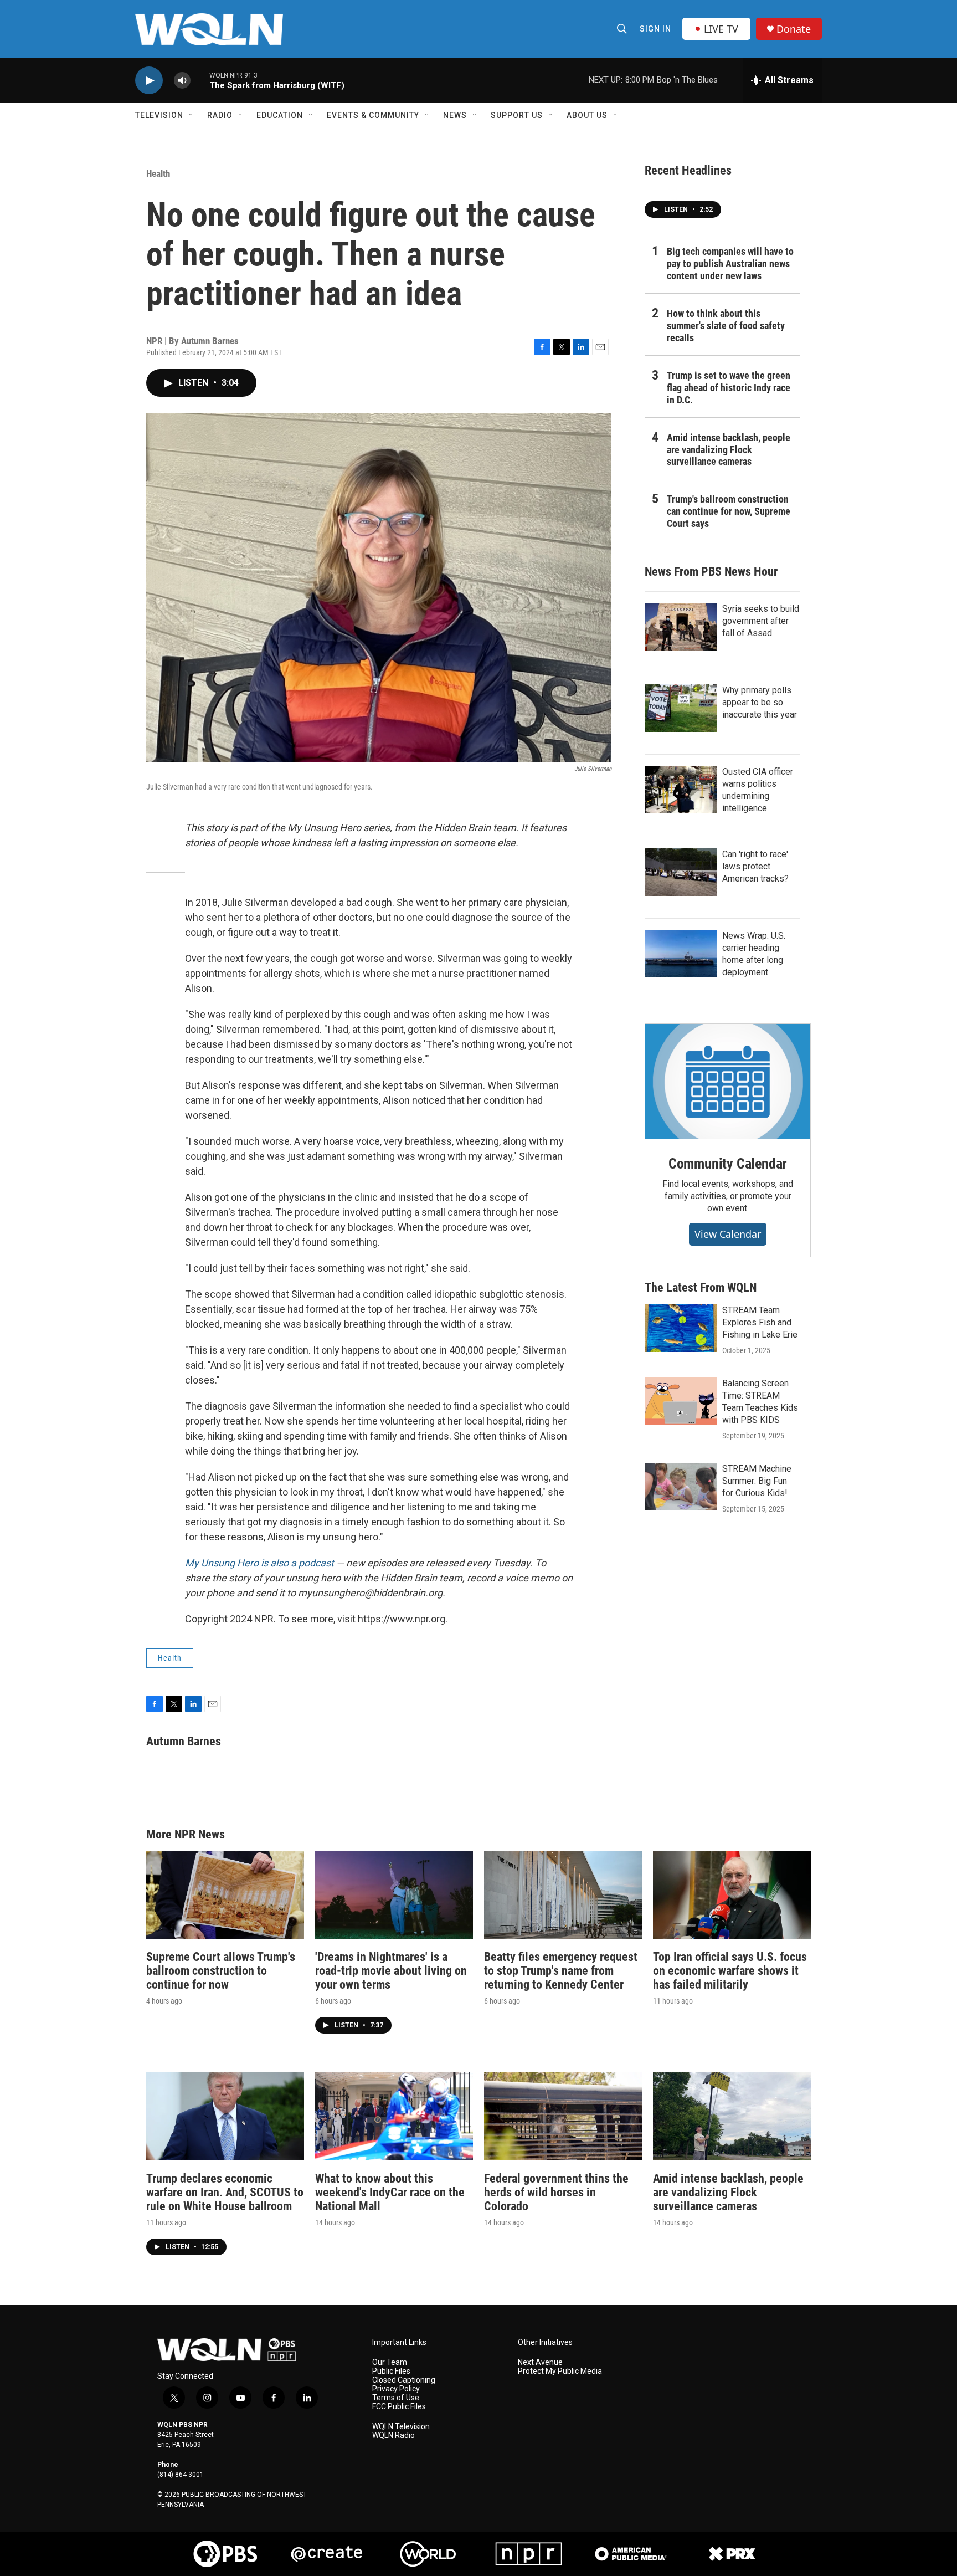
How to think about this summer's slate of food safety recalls (726, 326)
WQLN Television (401, 2427)
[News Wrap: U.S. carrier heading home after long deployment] (681, 954)
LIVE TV (721, 29)
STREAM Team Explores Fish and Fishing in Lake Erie (760, 1322)
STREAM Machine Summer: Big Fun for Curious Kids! (757, 1481)
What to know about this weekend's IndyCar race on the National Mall (390, 2192)
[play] (149, 81)
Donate (794, 29)
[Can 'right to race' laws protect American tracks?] (681, 872)
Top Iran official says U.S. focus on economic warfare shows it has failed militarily (730, 1971)
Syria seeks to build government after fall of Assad (761, 621)
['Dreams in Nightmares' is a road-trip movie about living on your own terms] (394, 1895)
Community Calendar (728, 1164)
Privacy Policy (396, 2389)
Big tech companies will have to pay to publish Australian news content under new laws (730, 263)
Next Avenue (540, 2362)
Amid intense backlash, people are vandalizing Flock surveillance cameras (729, 450)
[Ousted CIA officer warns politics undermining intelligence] (681, 790)
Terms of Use (396, 2398)
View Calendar (728, 1234)
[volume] (182, 81)
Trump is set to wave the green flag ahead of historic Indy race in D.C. (729, 388)
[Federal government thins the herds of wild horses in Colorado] (563, 2116)
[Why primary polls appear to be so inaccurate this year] (681, 708)
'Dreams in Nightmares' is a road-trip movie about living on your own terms (391, 1971)
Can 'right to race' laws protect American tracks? (755, 866)
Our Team (390, 2362)
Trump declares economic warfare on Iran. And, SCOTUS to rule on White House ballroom (225, 2192)
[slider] (200, 80)
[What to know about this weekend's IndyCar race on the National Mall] (394, 2116)
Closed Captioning (404, 2380)
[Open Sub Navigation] (192, 115)
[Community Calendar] (728, 1082)
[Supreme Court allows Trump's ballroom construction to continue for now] (225, 1895)
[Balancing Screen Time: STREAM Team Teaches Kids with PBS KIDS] (681, 1401)
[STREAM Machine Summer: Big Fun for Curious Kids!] (681, 1487)
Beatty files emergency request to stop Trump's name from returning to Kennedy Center (561, 1971)
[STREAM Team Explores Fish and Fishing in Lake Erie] (681, 1328)
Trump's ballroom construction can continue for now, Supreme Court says (729, 511)
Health (158, 173)
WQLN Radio (393, 2436)
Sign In (655, 29)
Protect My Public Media (560, 2371)
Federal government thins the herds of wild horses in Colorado (556, 2192)
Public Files (391, 2371)
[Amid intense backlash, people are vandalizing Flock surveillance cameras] (732, 2116)
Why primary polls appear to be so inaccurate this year (760, 702)
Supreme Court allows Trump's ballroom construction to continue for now (221, 1971)
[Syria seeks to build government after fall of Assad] (681, 627)
